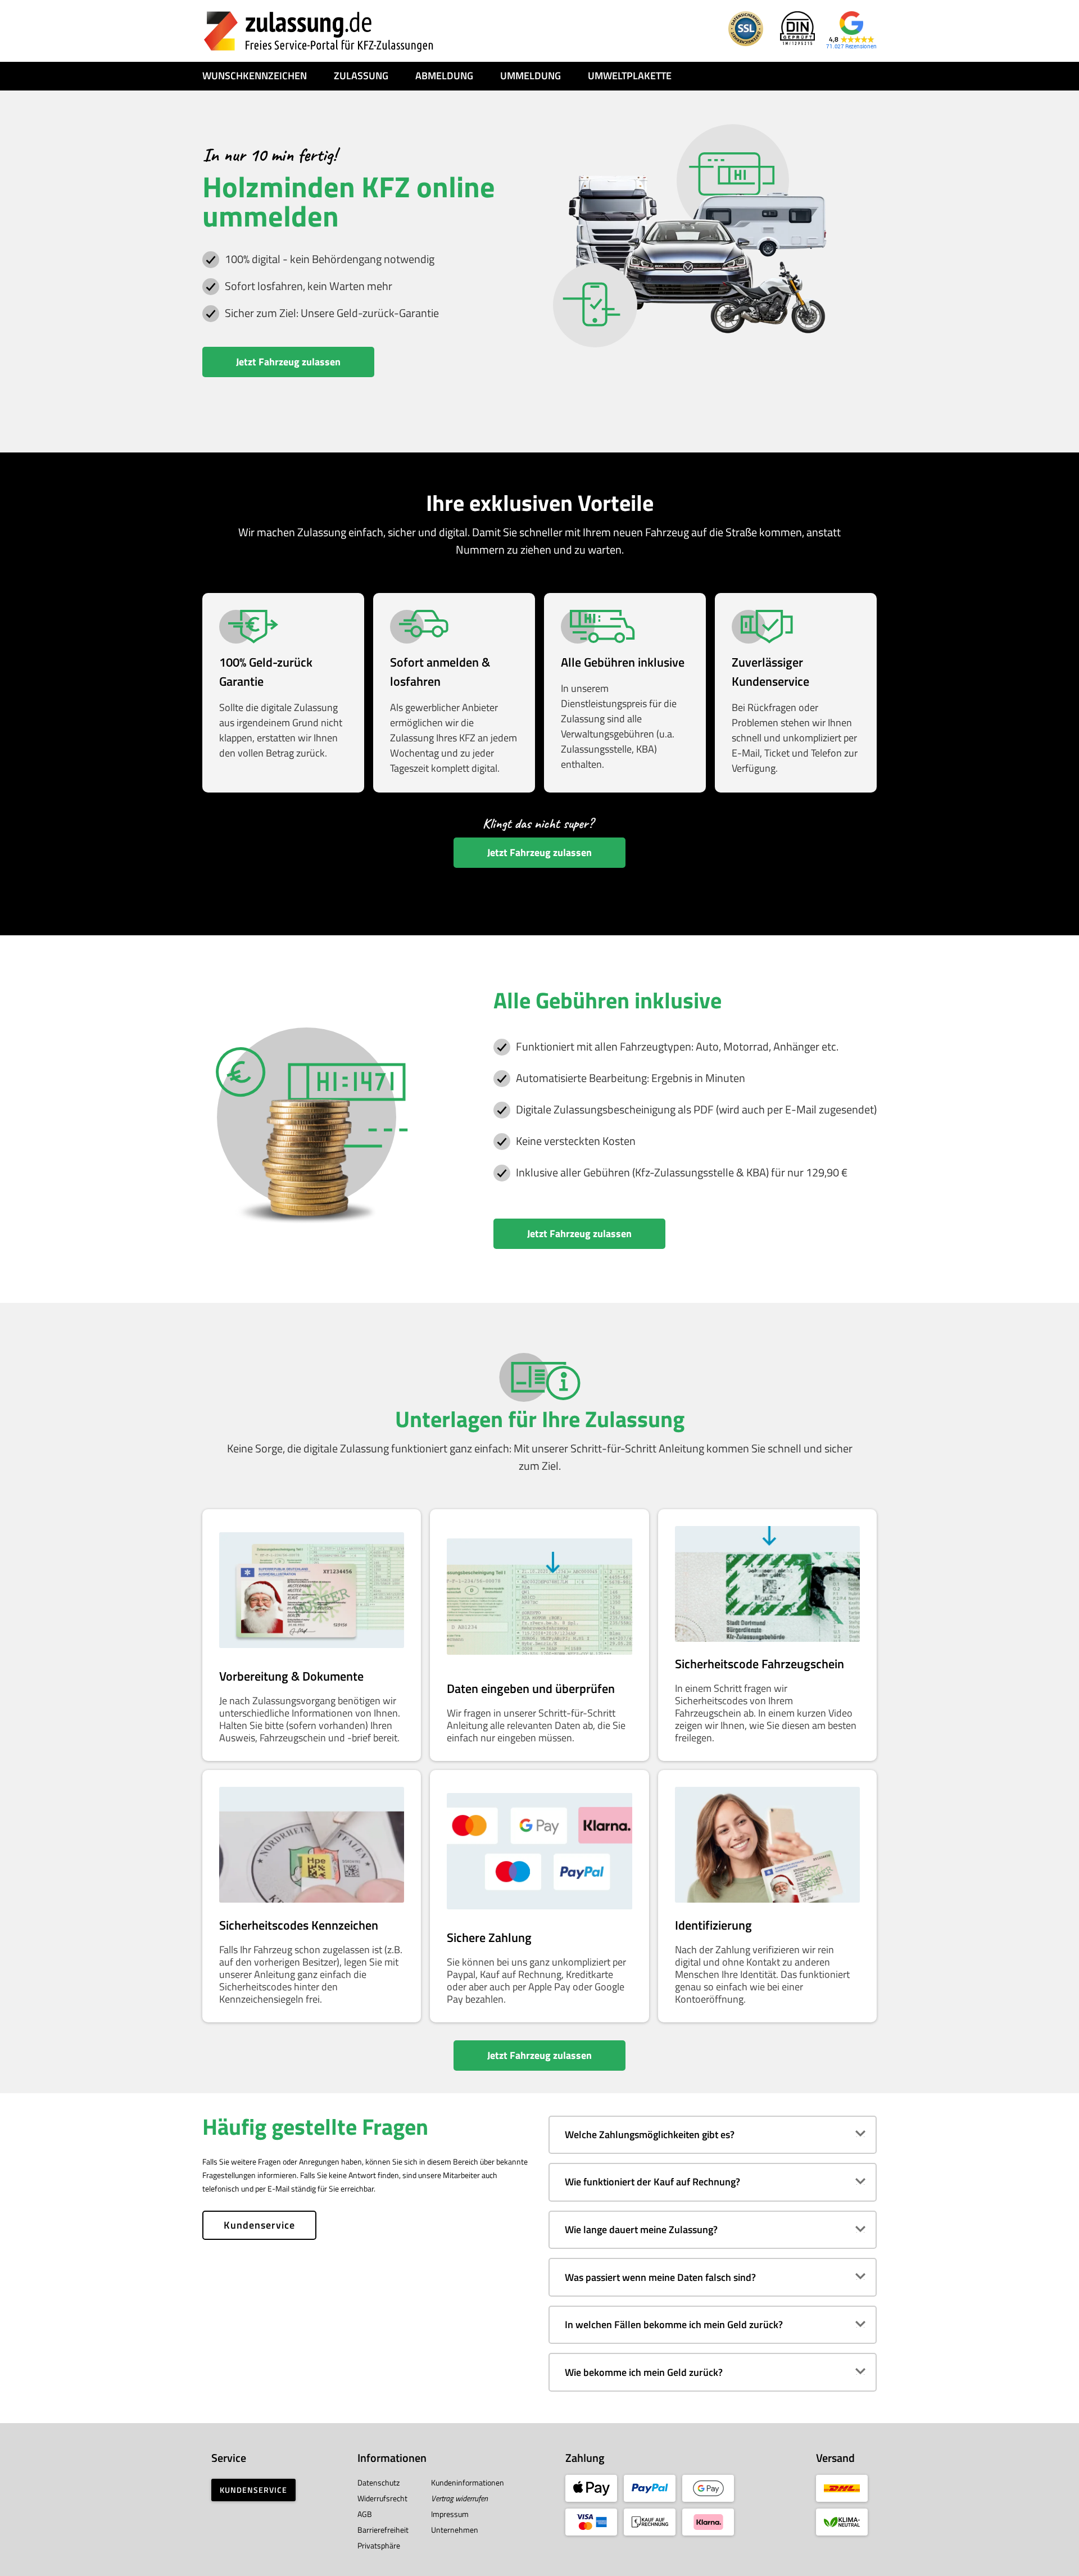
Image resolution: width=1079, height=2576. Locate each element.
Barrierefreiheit (383, 2530)
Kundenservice (259, 2225)
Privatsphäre (379, 2545)
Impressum (450, 2514)
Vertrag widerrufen (459, 2498)
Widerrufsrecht (382, 2498)
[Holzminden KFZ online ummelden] (319, 31)
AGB (365, 2514)
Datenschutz (378, 2482)
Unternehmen (455, 2530)
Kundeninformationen (468, 2482)
